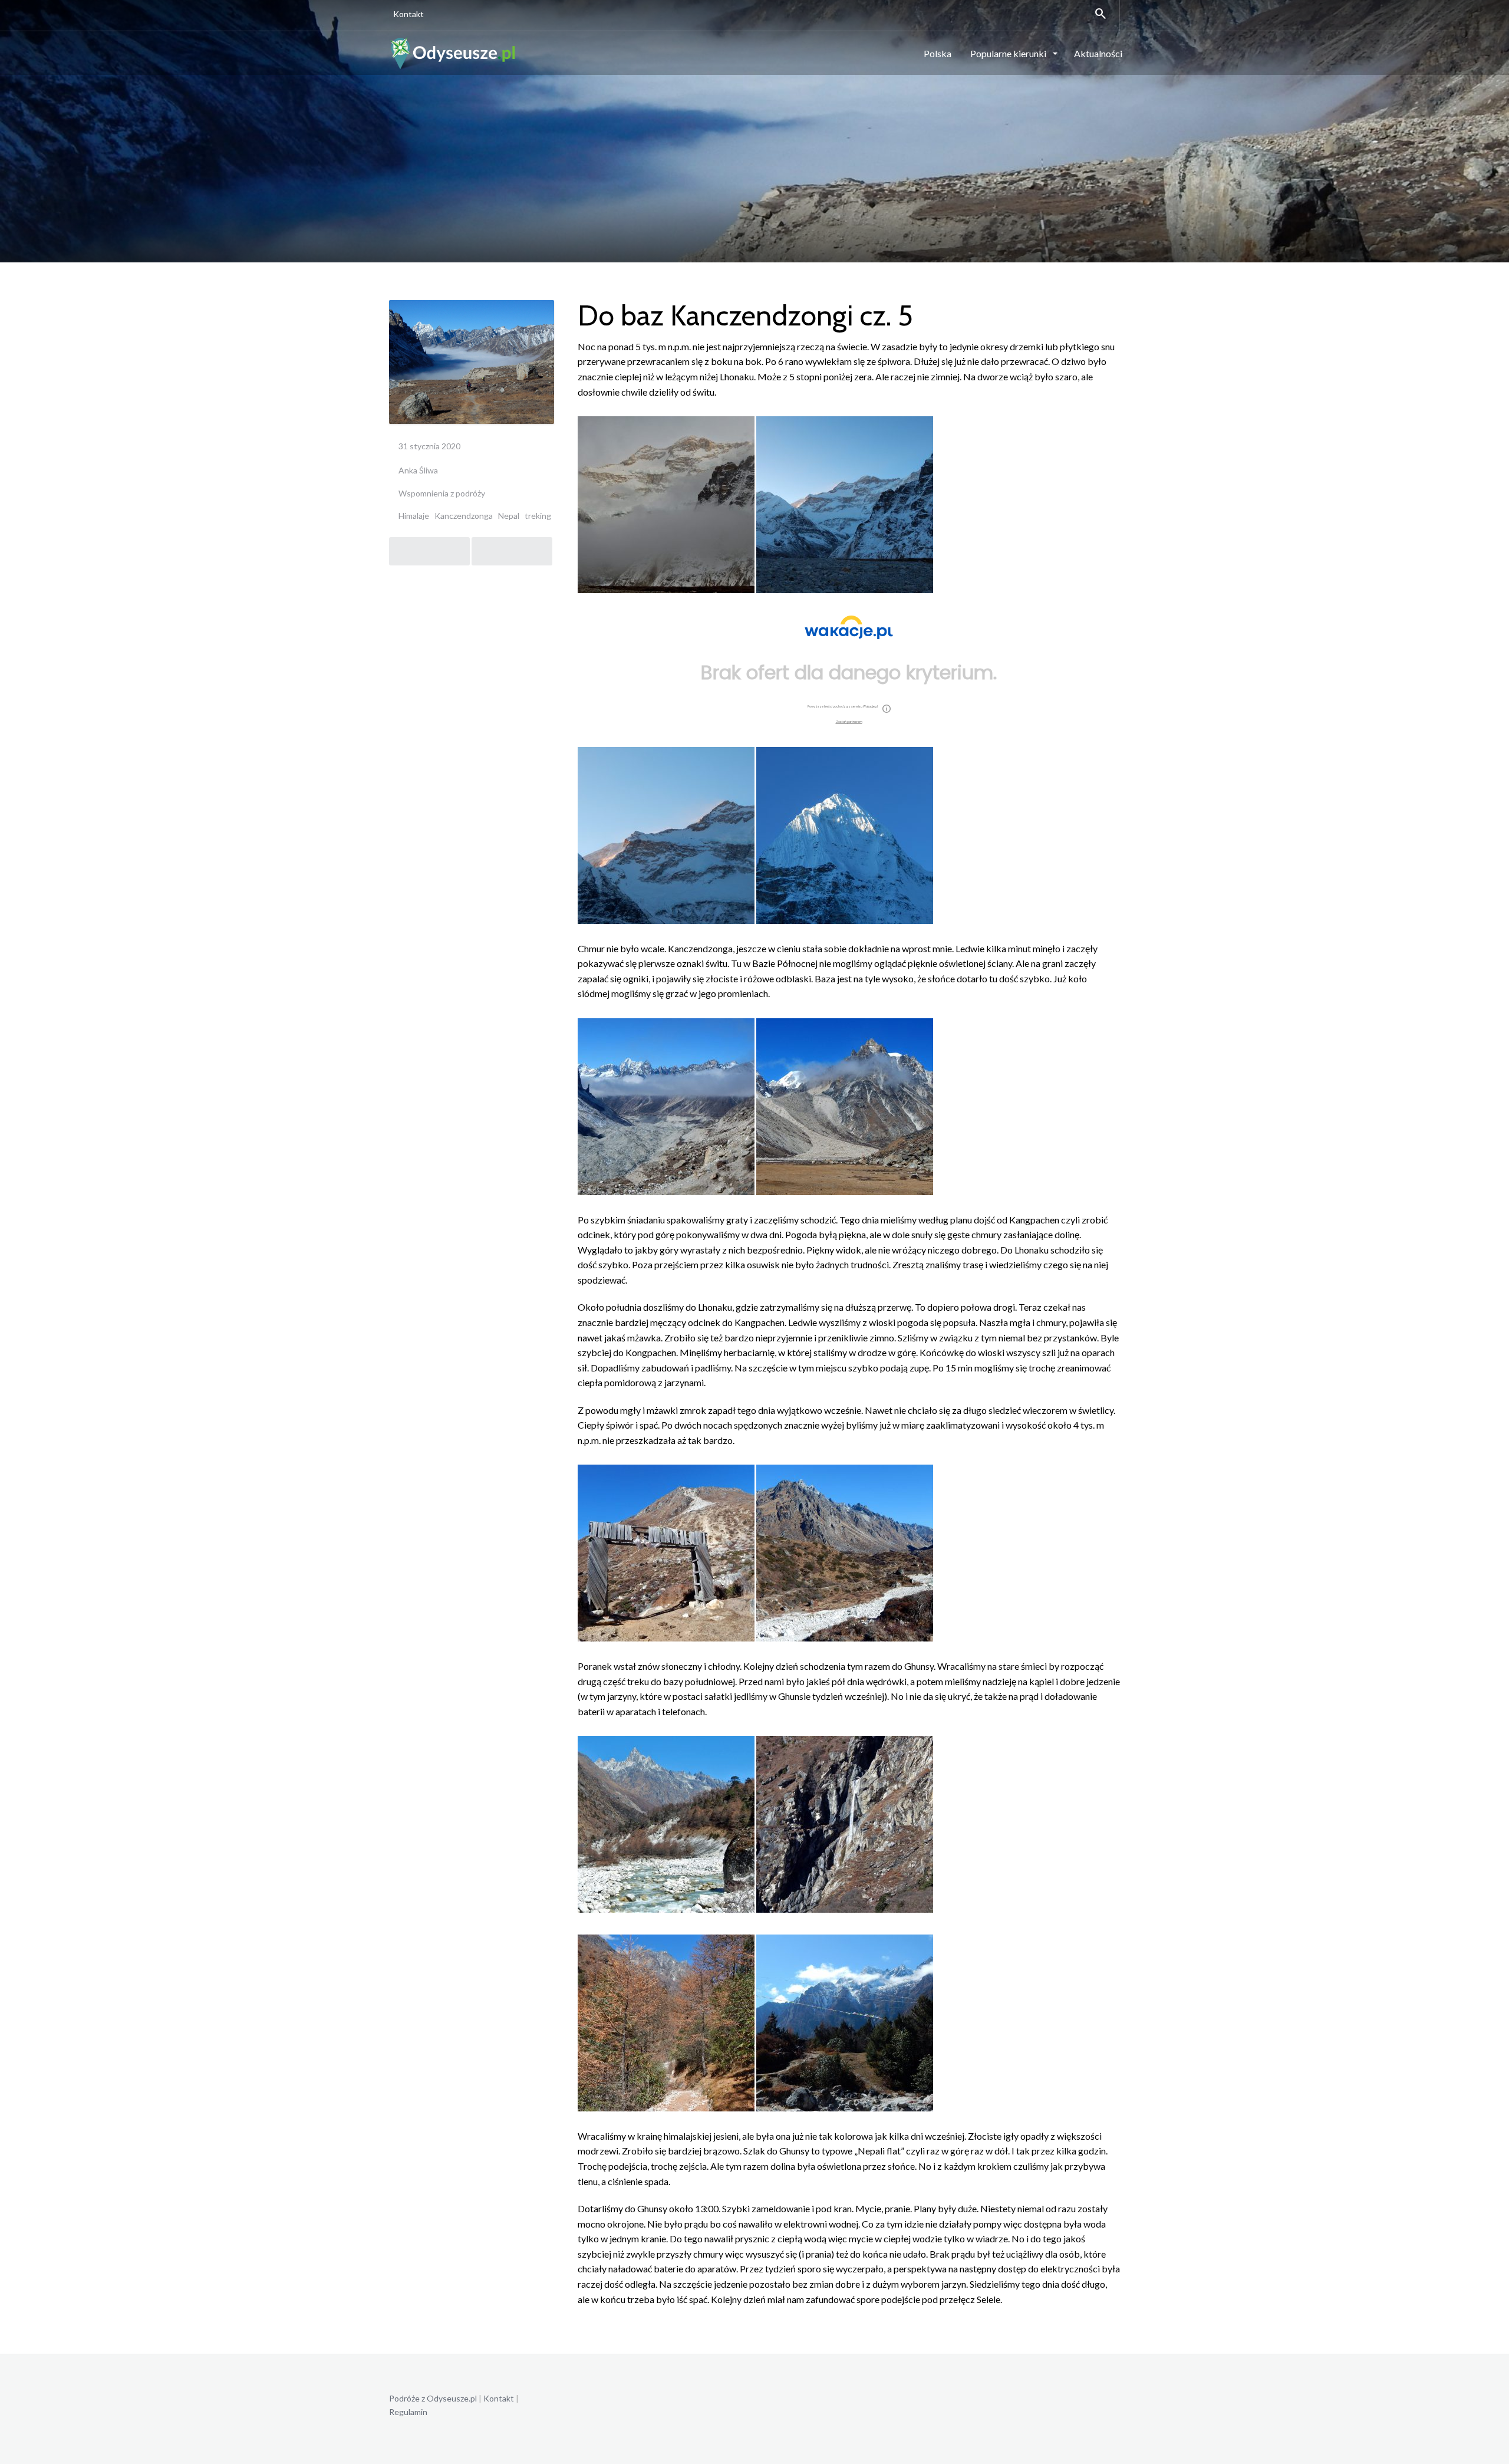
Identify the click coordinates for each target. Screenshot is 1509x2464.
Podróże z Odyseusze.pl (433, 2398)
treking (538, 516)
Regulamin (408, 2412)
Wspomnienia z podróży (442, 493)
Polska (938, 53)
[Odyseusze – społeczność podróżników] (453, 52)
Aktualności (1098, 53)
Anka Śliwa (418, 470)
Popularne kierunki (1009, 53)
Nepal (509, 516)
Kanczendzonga (464, 516)
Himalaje (414, 516)
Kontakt (408, 14)
